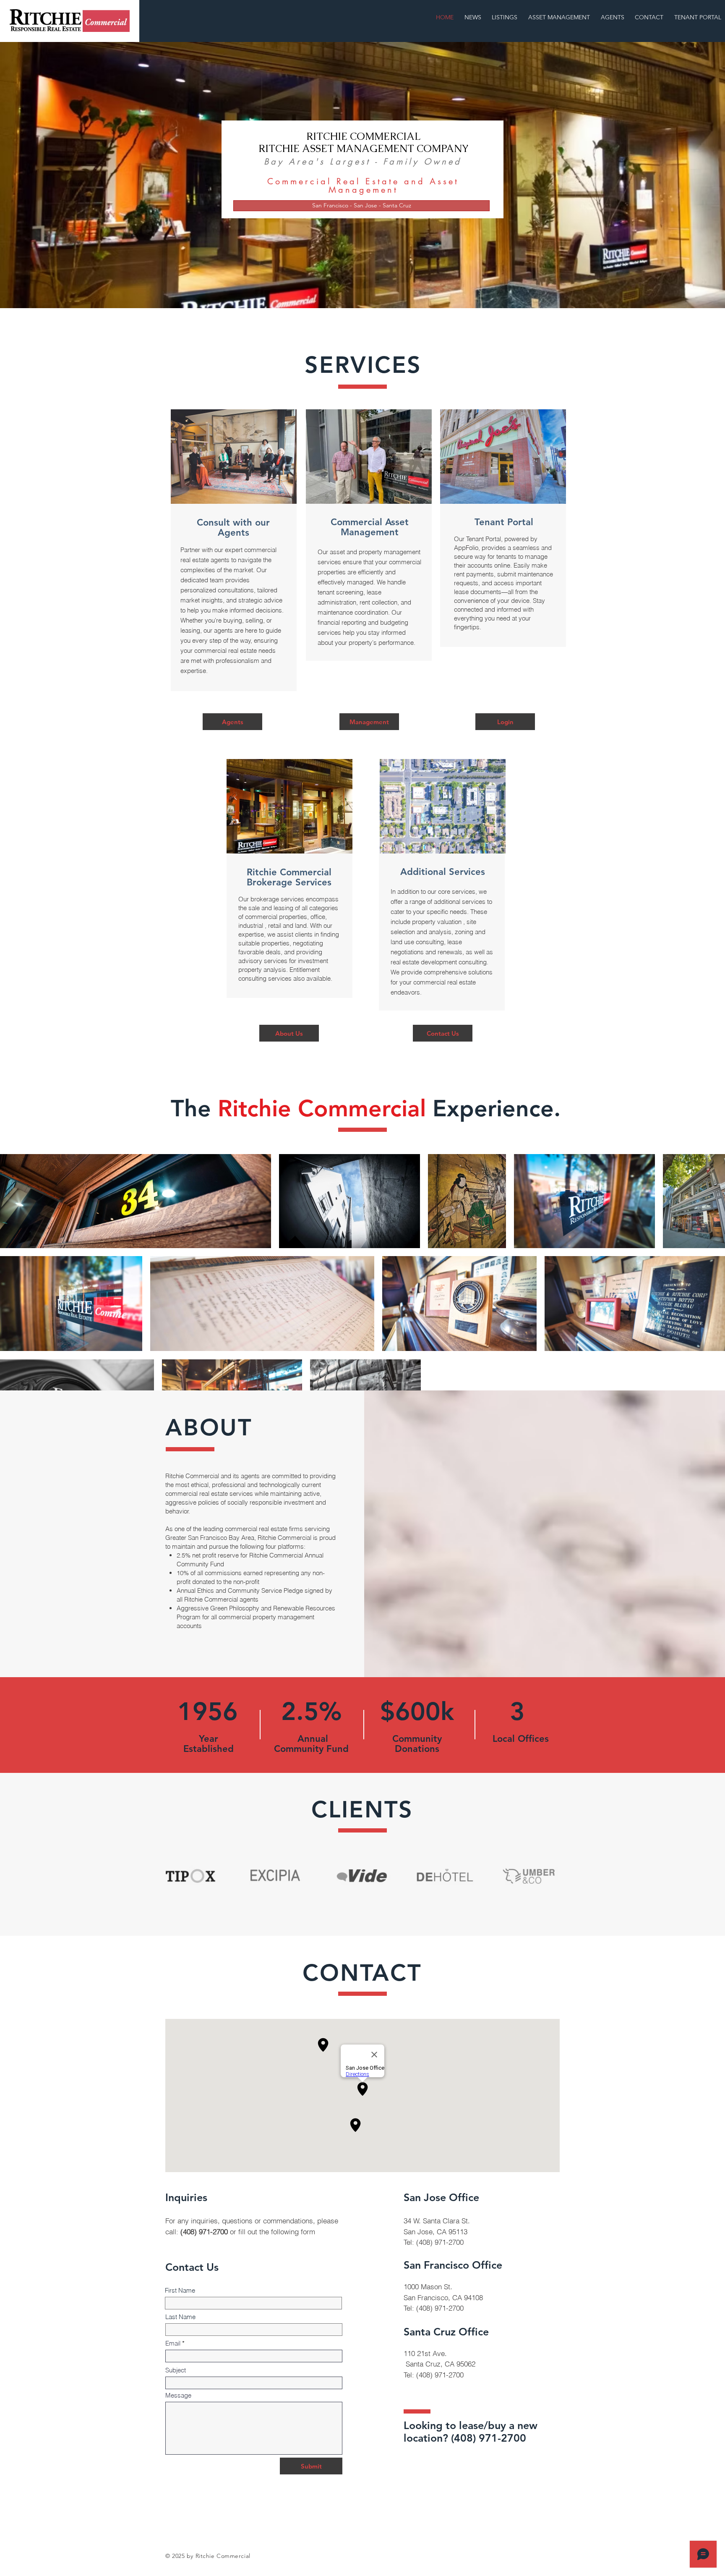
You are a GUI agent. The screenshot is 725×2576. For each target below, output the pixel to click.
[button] (361, 206)
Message (178, 2395)
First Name (180, 2290)
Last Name (180, 2317)
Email (173, 2343)
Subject (176, 2370)
